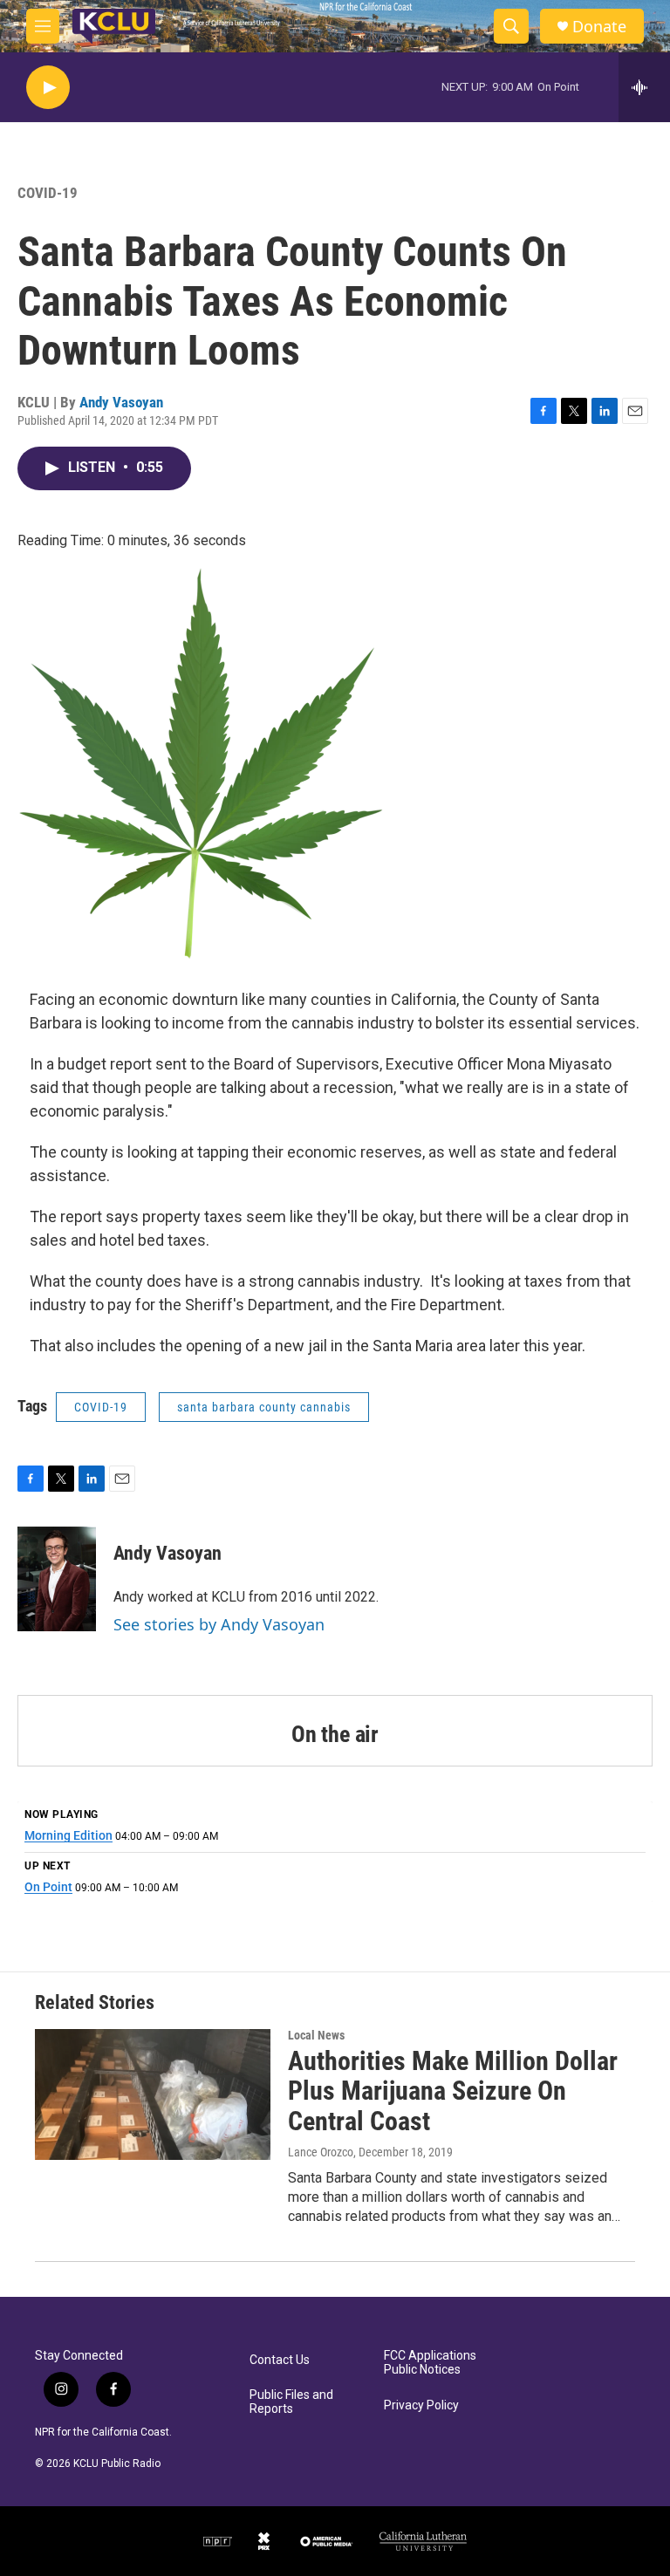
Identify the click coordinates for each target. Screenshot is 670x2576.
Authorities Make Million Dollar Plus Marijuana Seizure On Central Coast (453, 2091)
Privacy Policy (421, 2405)
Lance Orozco (321, 2152)
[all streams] (644, 87)
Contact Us (280, 2360)
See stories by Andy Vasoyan (219, 1624)
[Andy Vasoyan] (57, 1579)
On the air (335, 1734)
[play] (48, 88)
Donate (599, 27)
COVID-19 (48, 193)
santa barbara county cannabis (264, 1407)
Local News (316, 2035)
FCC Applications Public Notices (430, 2363)
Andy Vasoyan (121, 402)
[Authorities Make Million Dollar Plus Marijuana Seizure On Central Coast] (153, 2094)
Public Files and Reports (291, 2402)
